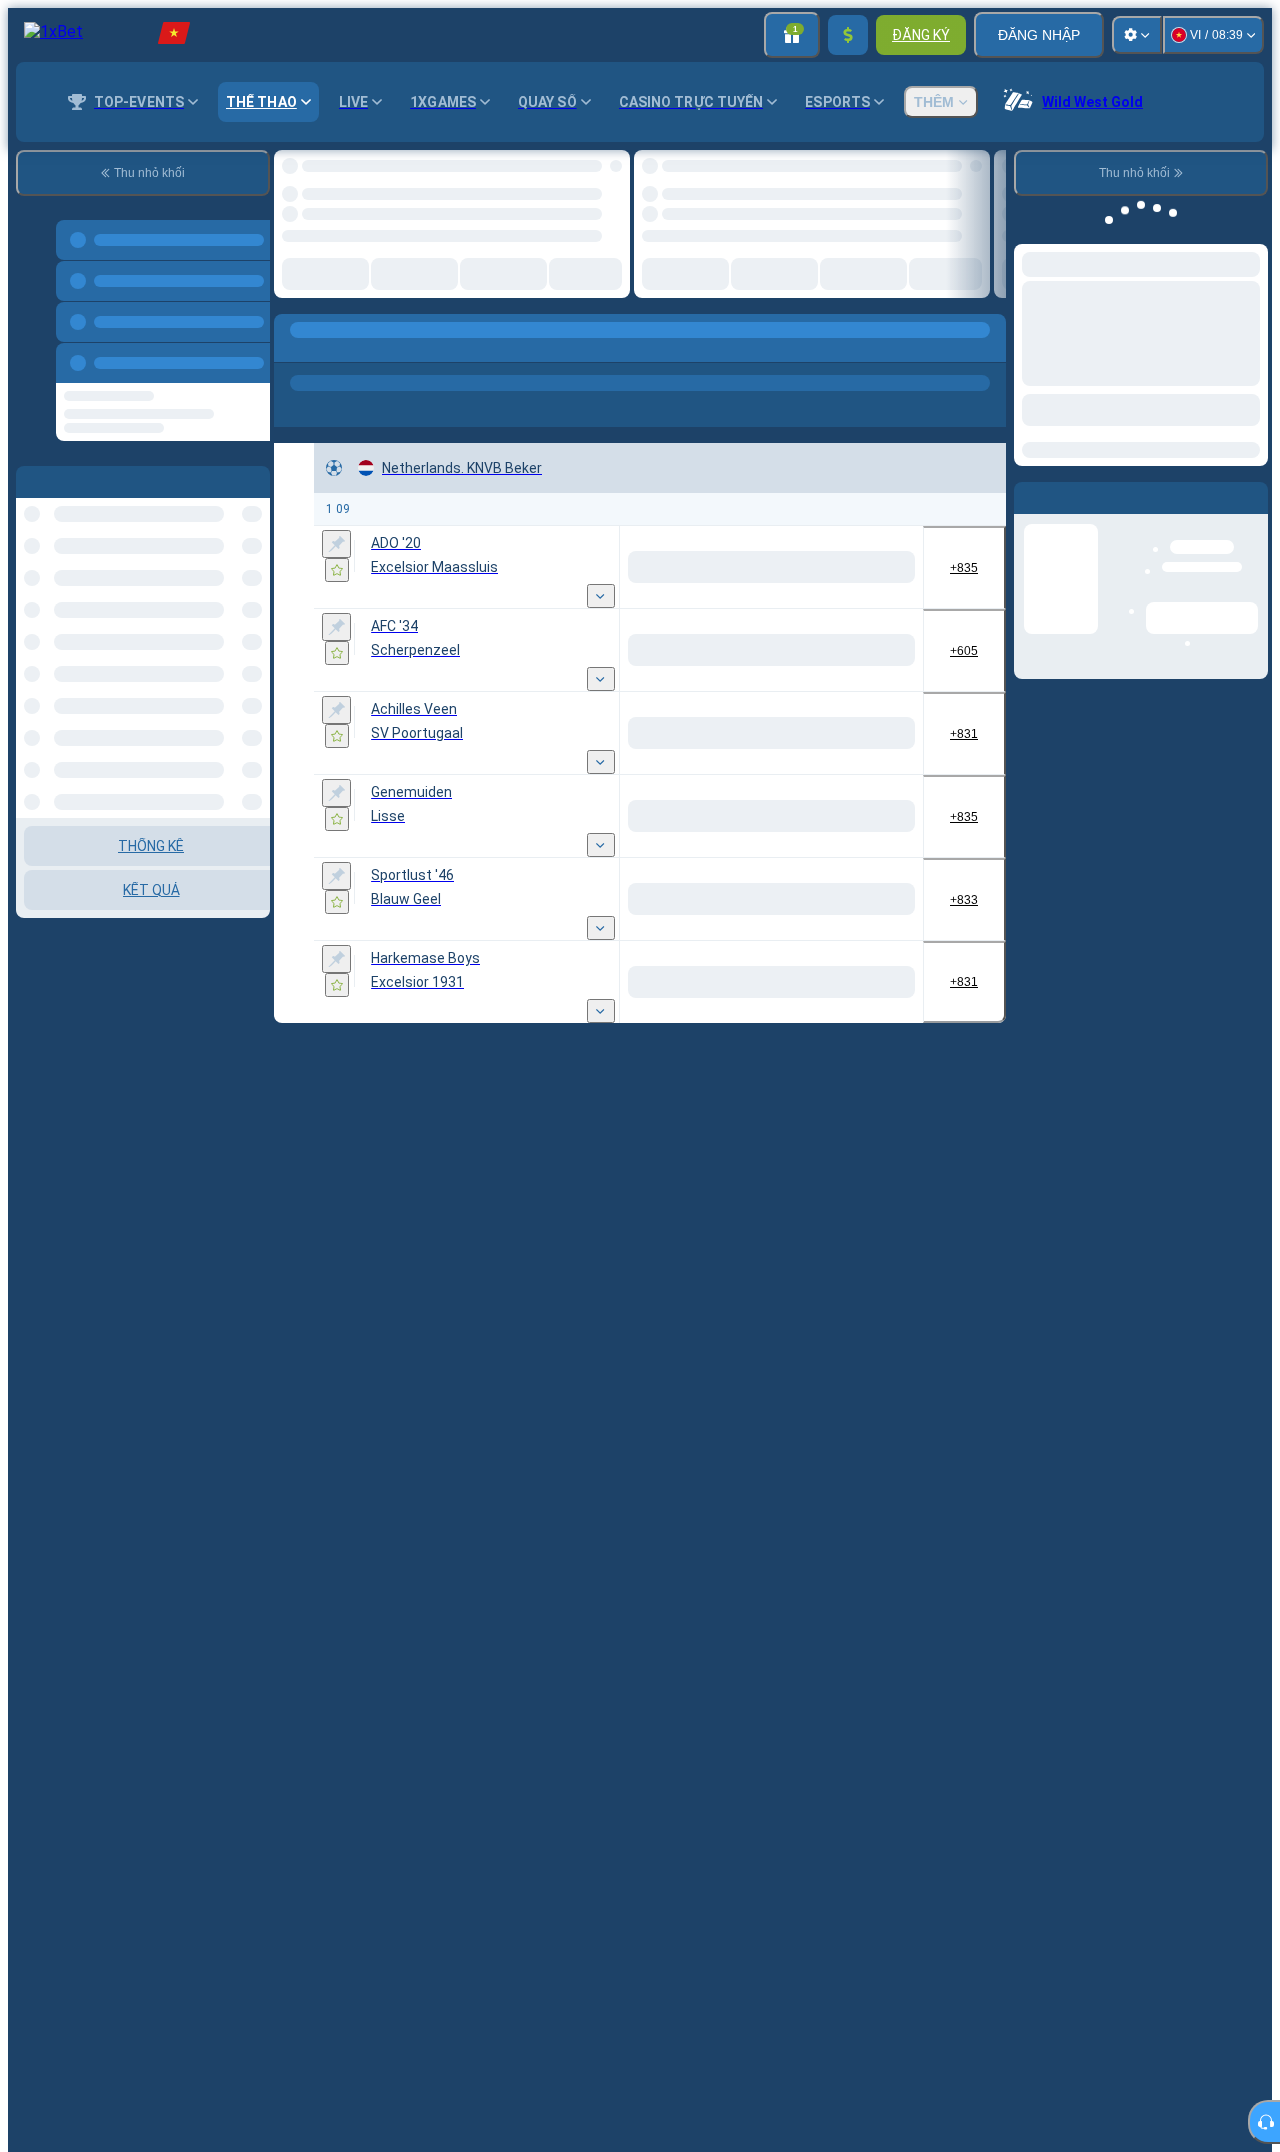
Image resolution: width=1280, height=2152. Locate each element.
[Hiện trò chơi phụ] (601, 613)
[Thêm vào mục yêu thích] (598, 171)
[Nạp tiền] (848, 35)
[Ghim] (336, 561)
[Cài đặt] (1137, 35)
